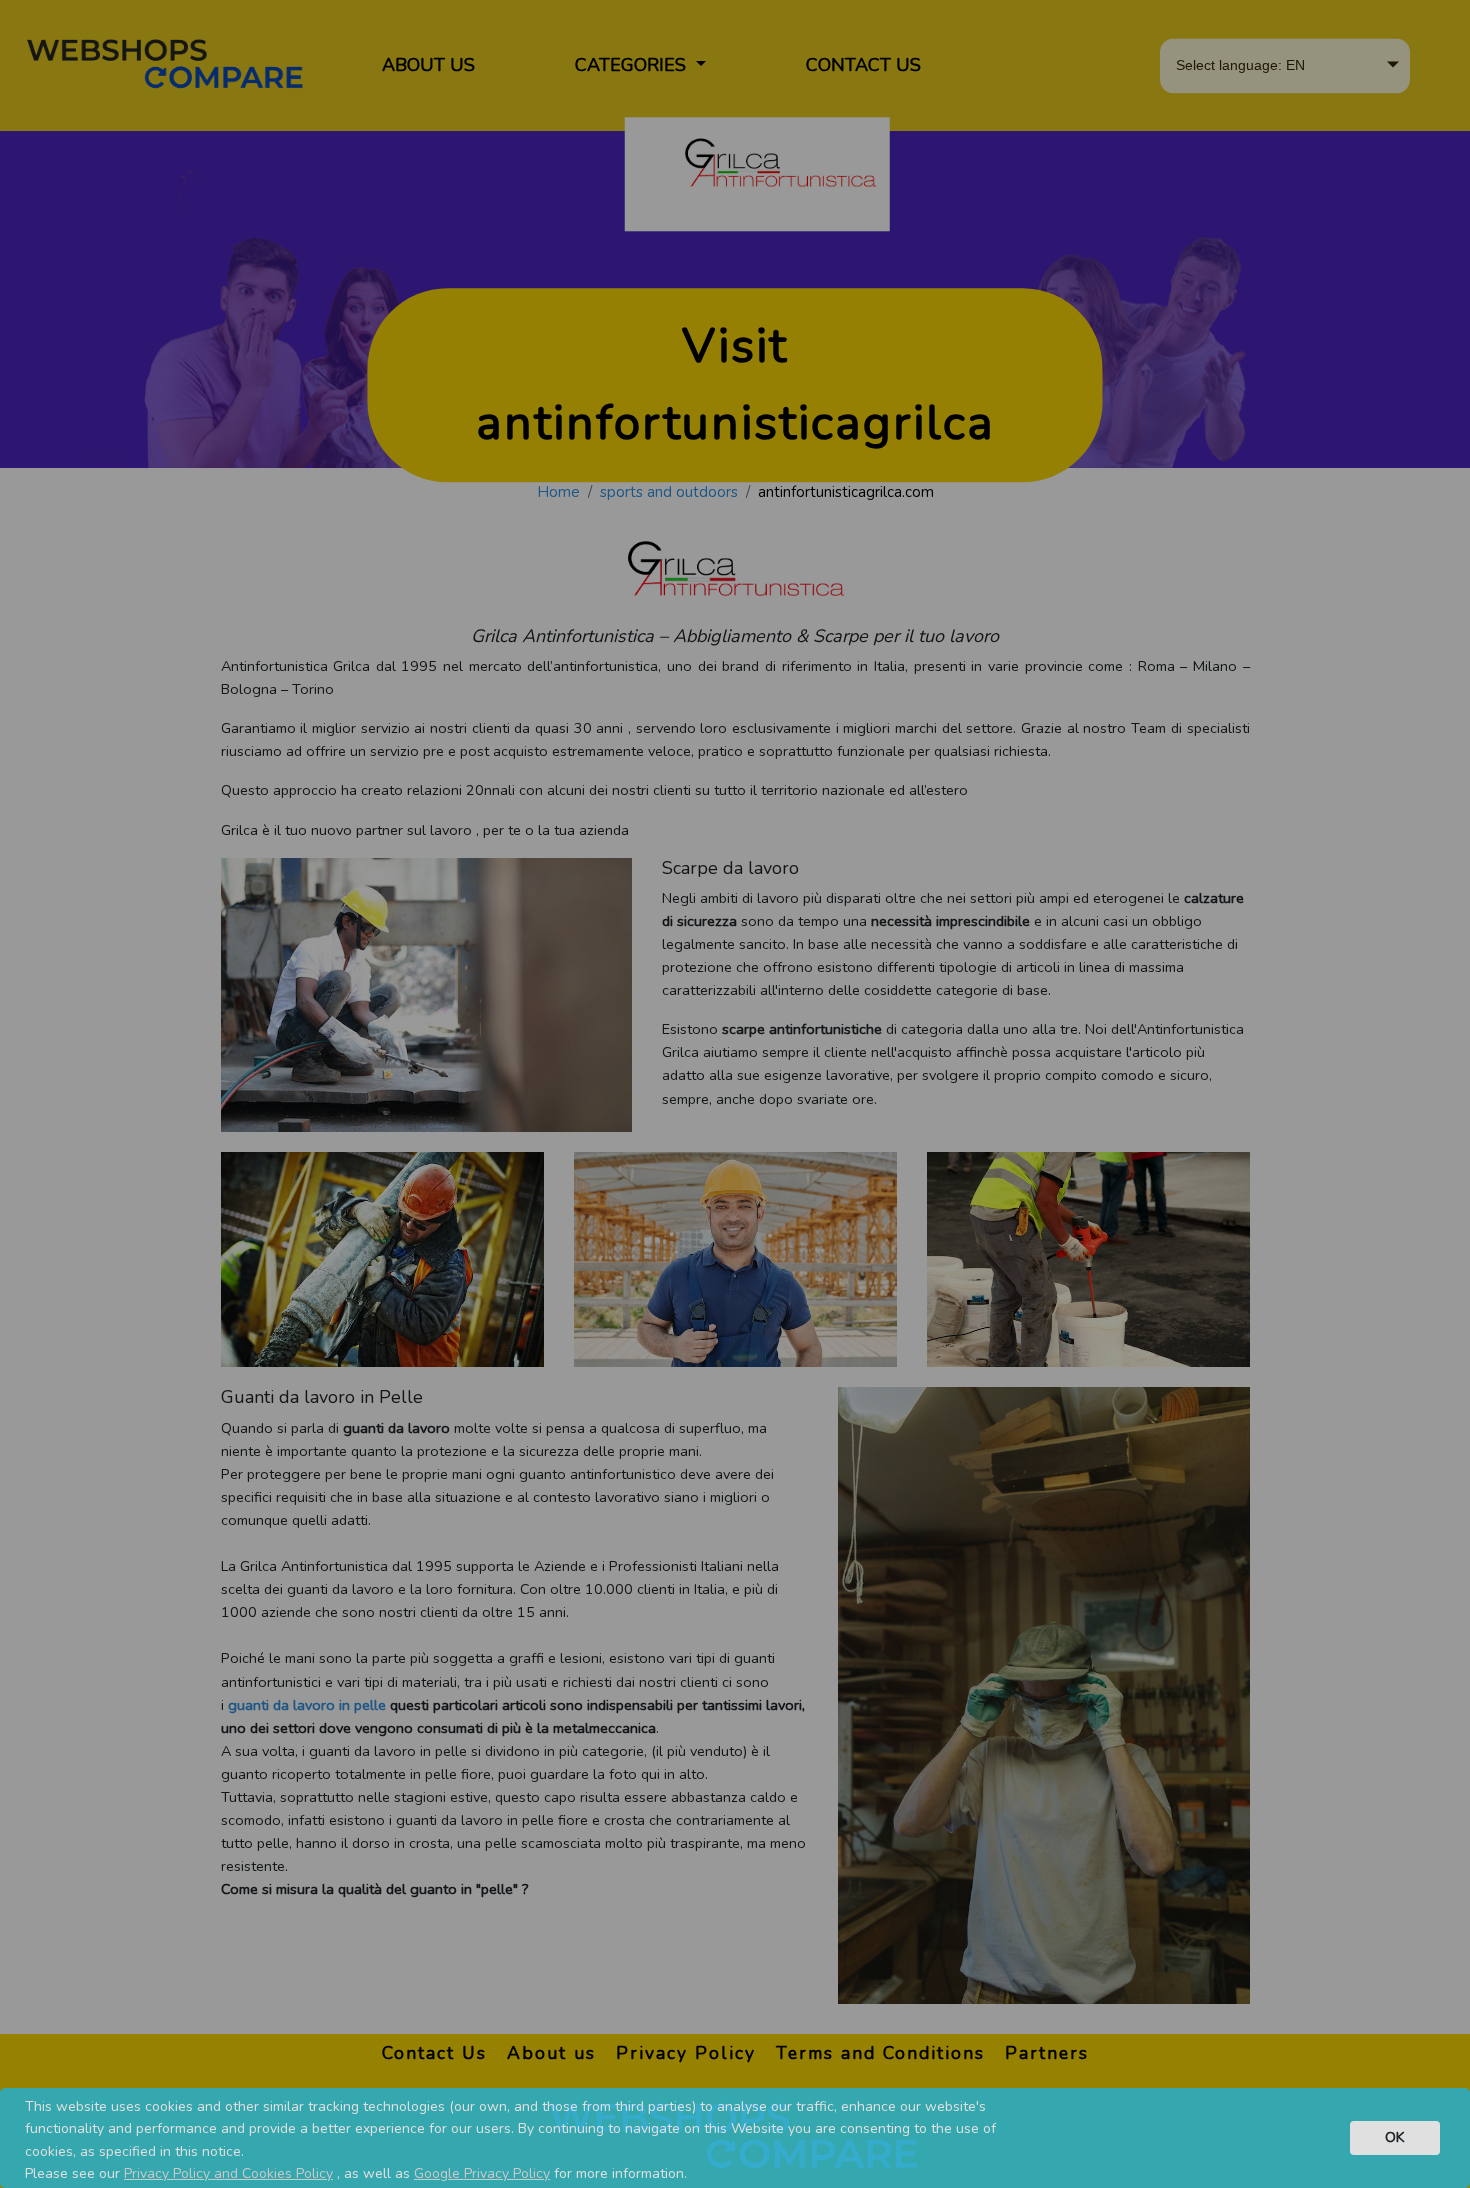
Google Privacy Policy (482, 2173)
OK (1395, 2137)
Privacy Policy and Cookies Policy (228, 2173)
